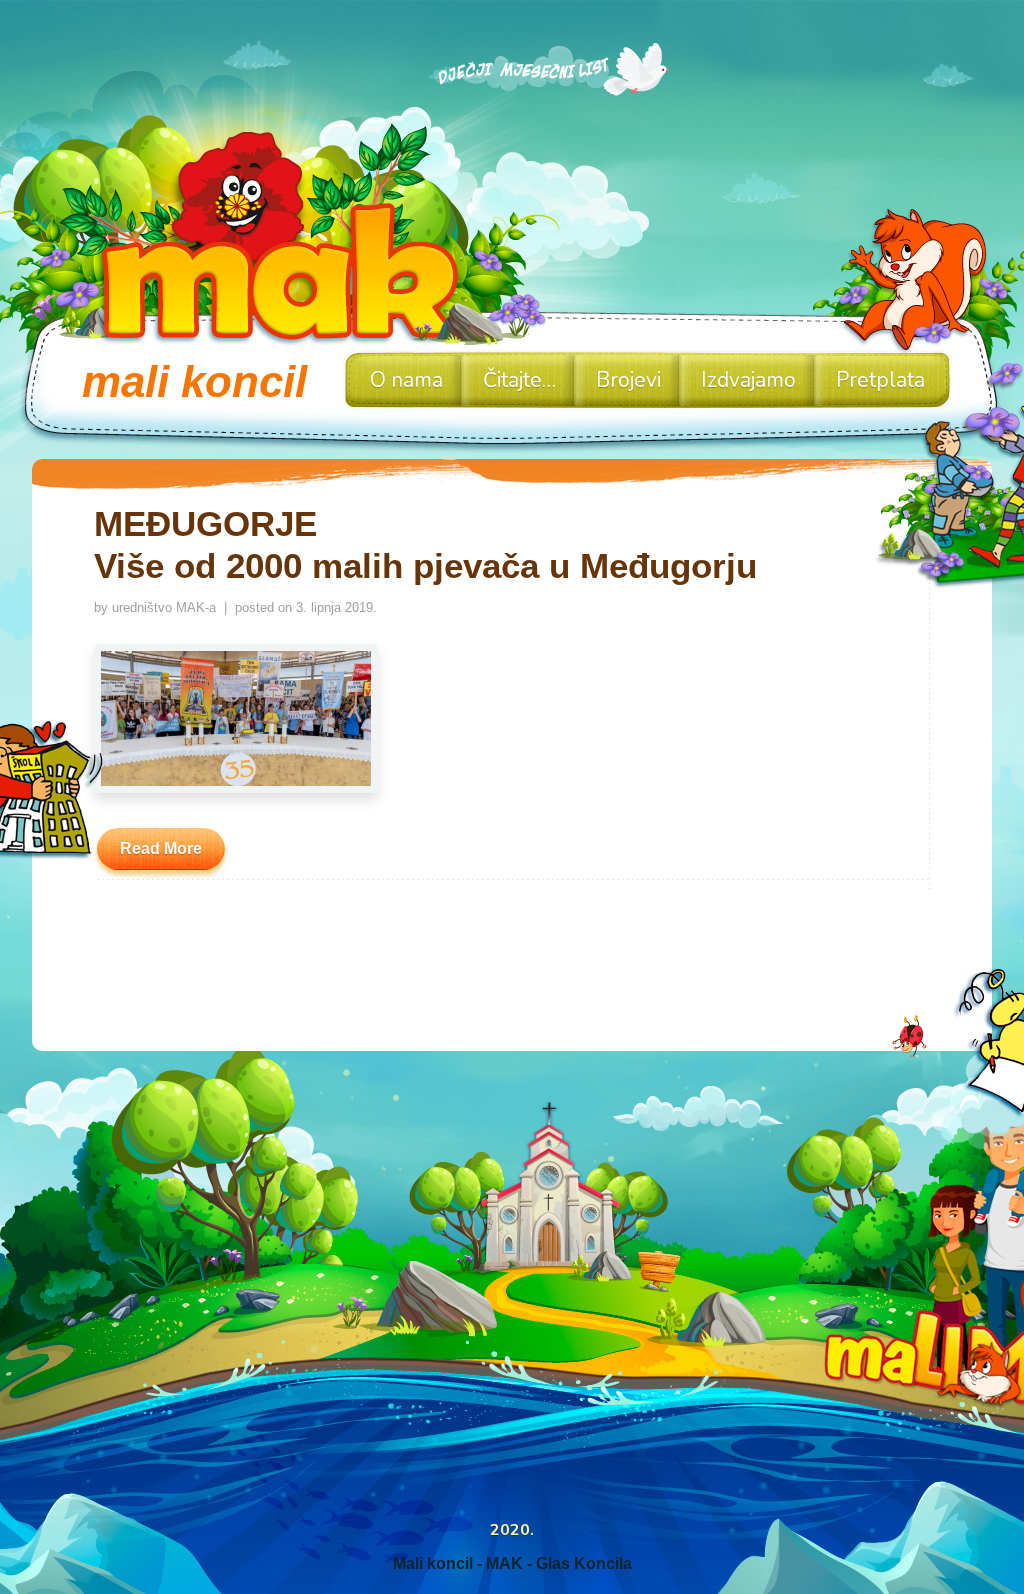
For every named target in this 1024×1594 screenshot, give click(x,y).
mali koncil (194, 381)
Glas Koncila (584, 1563)
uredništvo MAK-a (164, 607)
